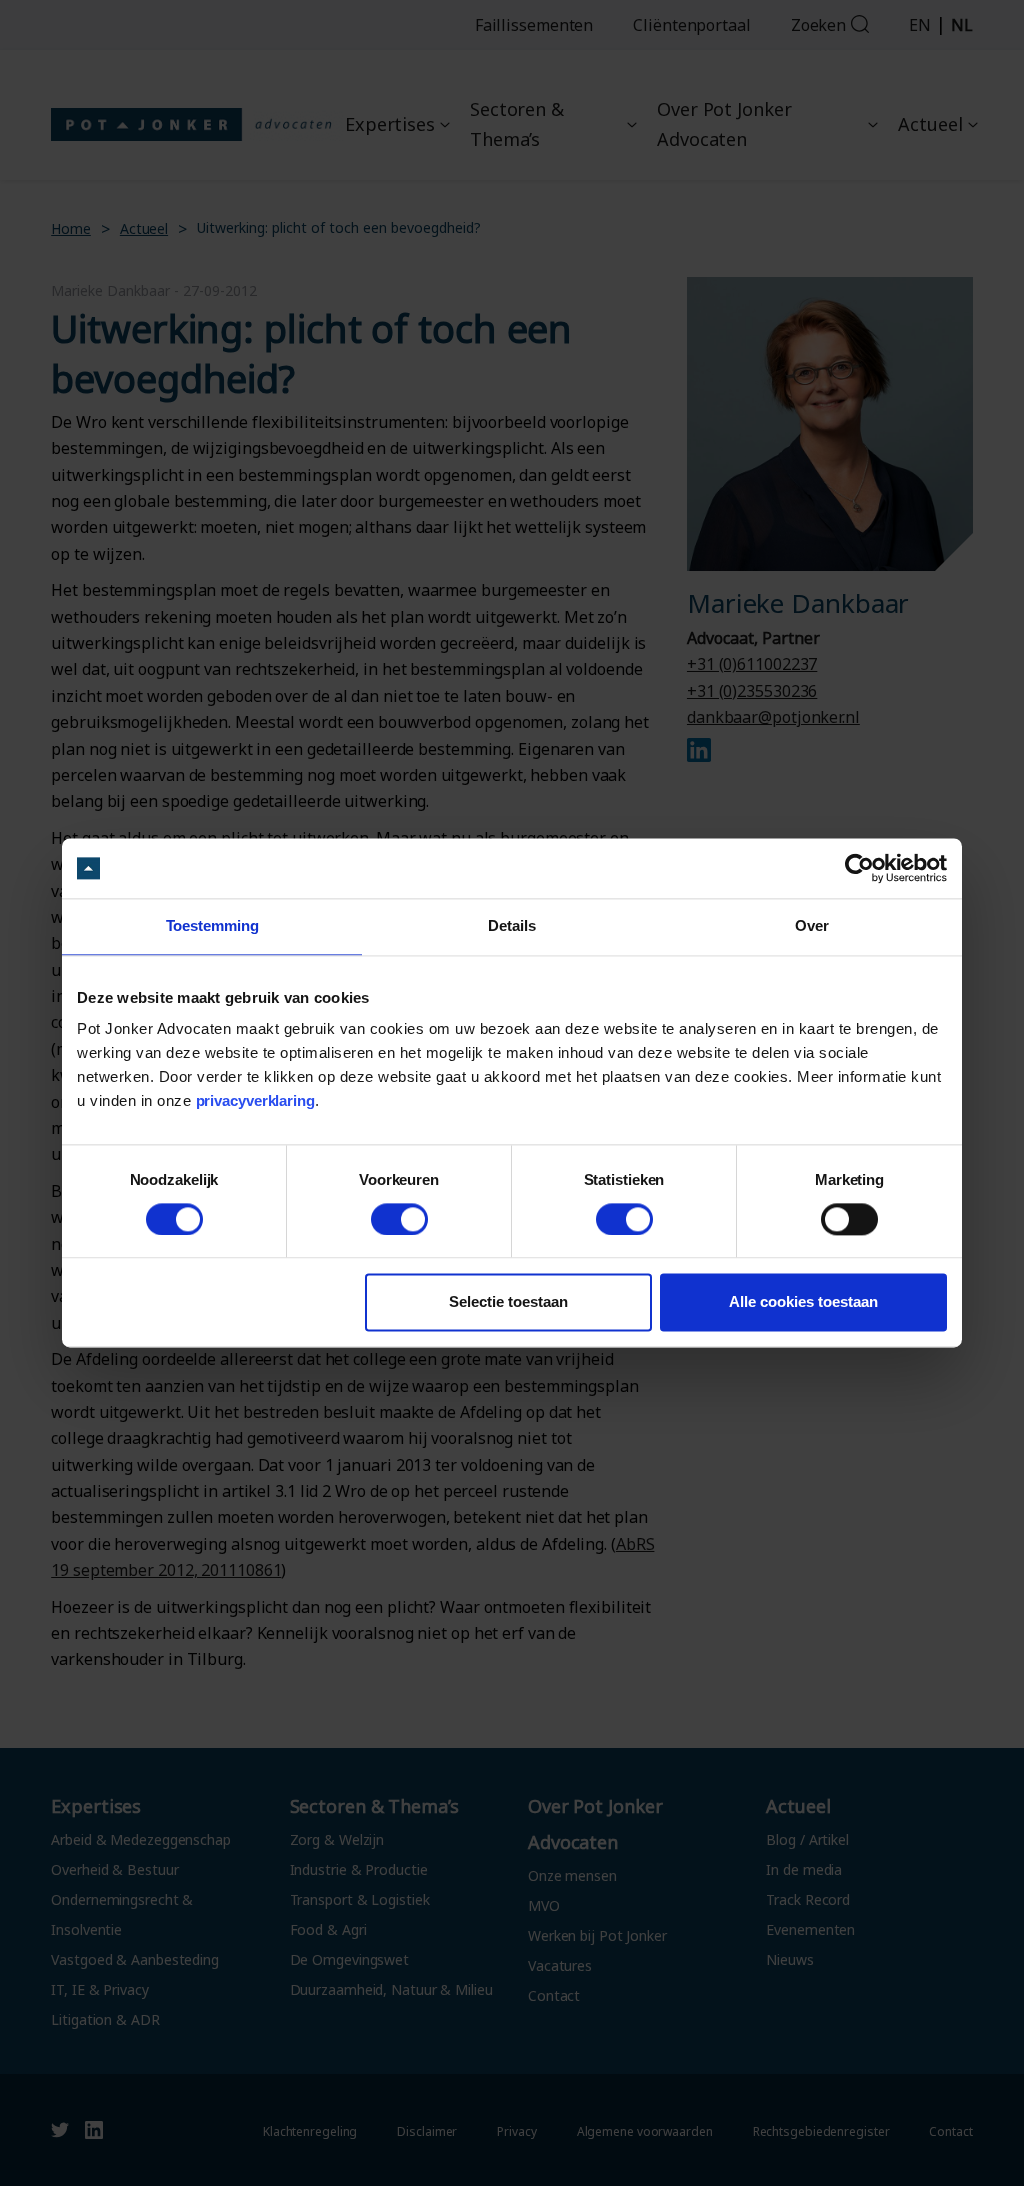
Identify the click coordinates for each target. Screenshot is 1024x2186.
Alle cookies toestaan (803, 1302)
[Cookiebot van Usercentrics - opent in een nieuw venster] (859, 868)
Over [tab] (812, 925)
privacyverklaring (255, 1101)
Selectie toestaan (508, 1302)
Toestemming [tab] (212, 925)
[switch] (399, 1219)
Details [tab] (511, 925)
